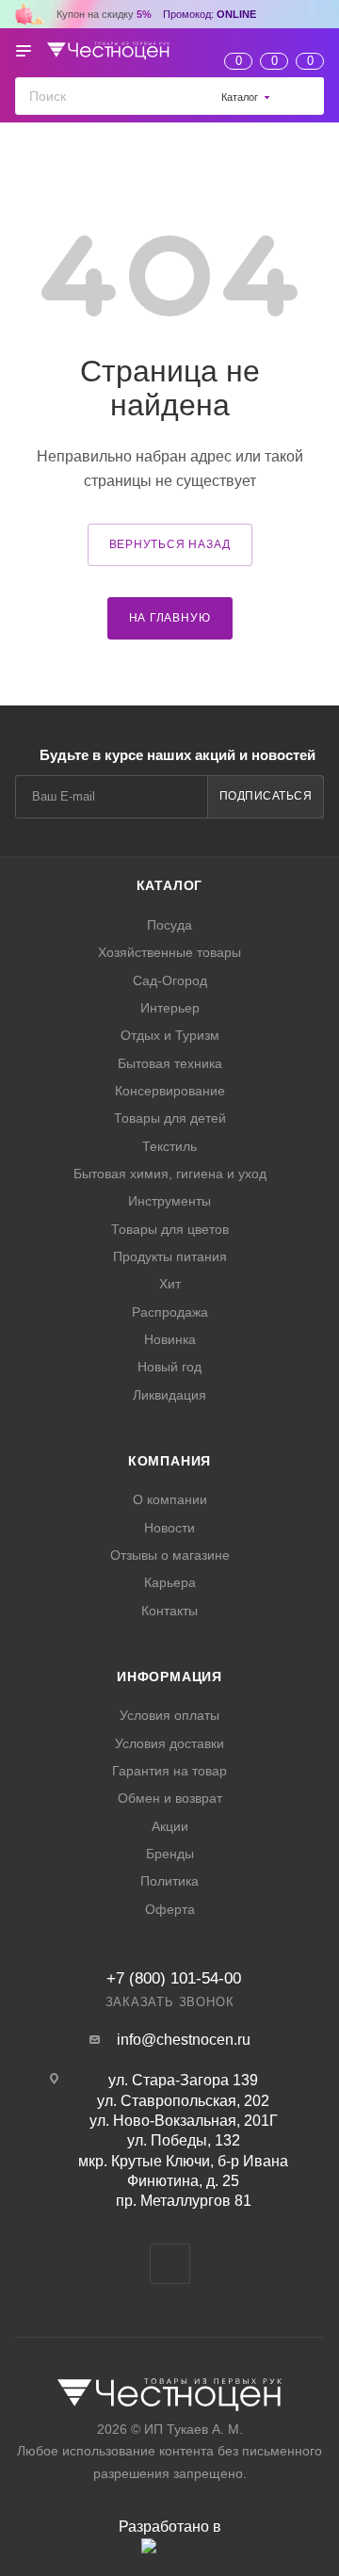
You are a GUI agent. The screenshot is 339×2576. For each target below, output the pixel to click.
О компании (170, 1499)
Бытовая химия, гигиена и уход (170, 1174)
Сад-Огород (170, 980)
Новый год (169, 1367)
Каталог (170, 885)
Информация (169, 1677)
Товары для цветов (170, 1229)
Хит (170, 1284)
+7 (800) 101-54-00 (174, 1978)
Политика (169, 1881)
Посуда (169, 925)
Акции (170, 1826)
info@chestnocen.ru (184, 2040)
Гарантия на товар (169, 1771)
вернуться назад (170, 544)
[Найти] (306, 96)
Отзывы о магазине (170, 1555)
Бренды (170, 1854)
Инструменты (169, 1201)
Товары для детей (170, 1118)
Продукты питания (170, 1256)
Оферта (170, 1909)
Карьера (170, 1582)
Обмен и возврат (170, 1798)
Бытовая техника (170, 1063)
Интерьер (170, 1008)
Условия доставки (169, 1743)
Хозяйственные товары (169, 952)
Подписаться (266, 796)
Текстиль (169, 1146)
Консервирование (170, 1091)
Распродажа (170, 1312)
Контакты (169, 1611)
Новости (169, 1528)
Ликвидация (169, 1395)
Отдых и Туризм (170, 1035)
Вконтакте (170, 2264)
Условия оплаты (169, 1715)
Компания (169, 1461)
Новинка (170, 1339)
